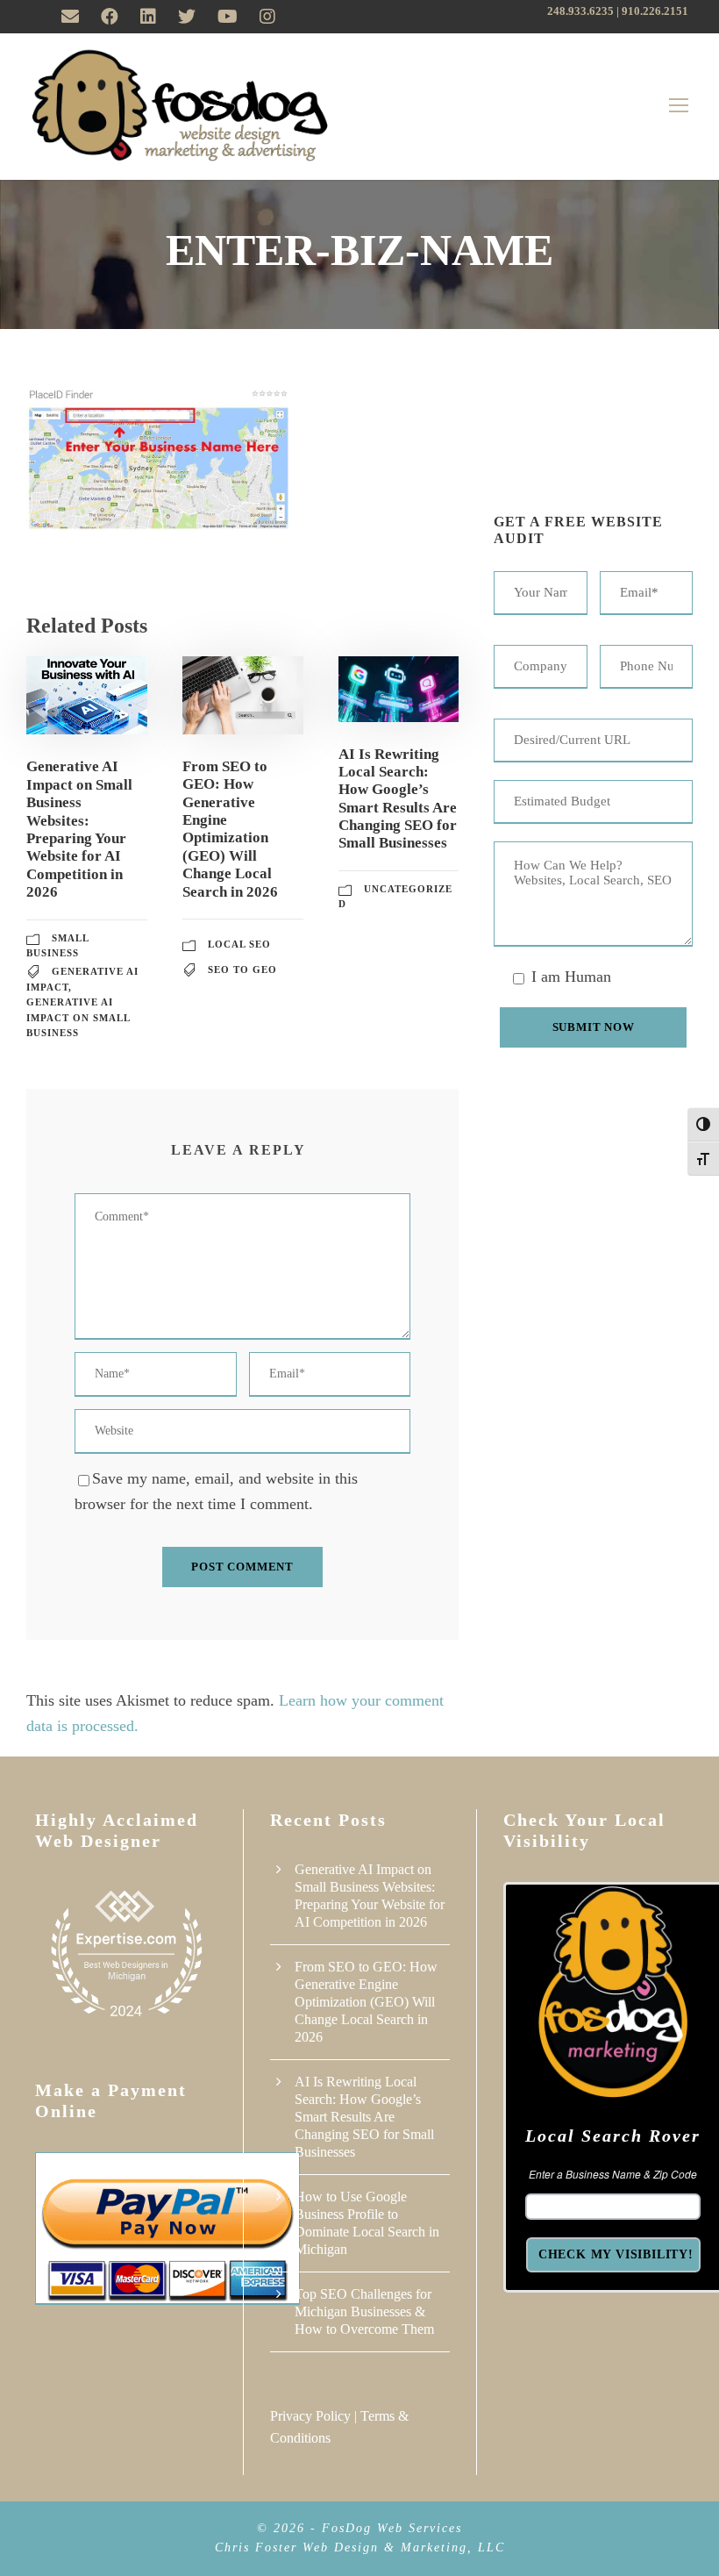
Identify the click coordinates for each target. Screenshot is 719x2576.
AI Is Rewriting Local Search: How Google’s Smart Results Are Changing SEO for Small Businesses (398, 799)
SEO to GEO (242, 970)
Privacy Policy (310, 2416)
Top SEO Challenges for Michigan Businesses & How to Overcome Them (364, 2311)
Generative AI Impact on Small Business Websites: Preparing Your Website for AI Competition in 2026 (79, 829)
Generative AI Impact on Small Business (78, 1017)
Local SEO (239, 944)
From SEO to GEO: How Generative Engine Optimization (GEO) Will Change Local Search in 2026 (230, 829)
